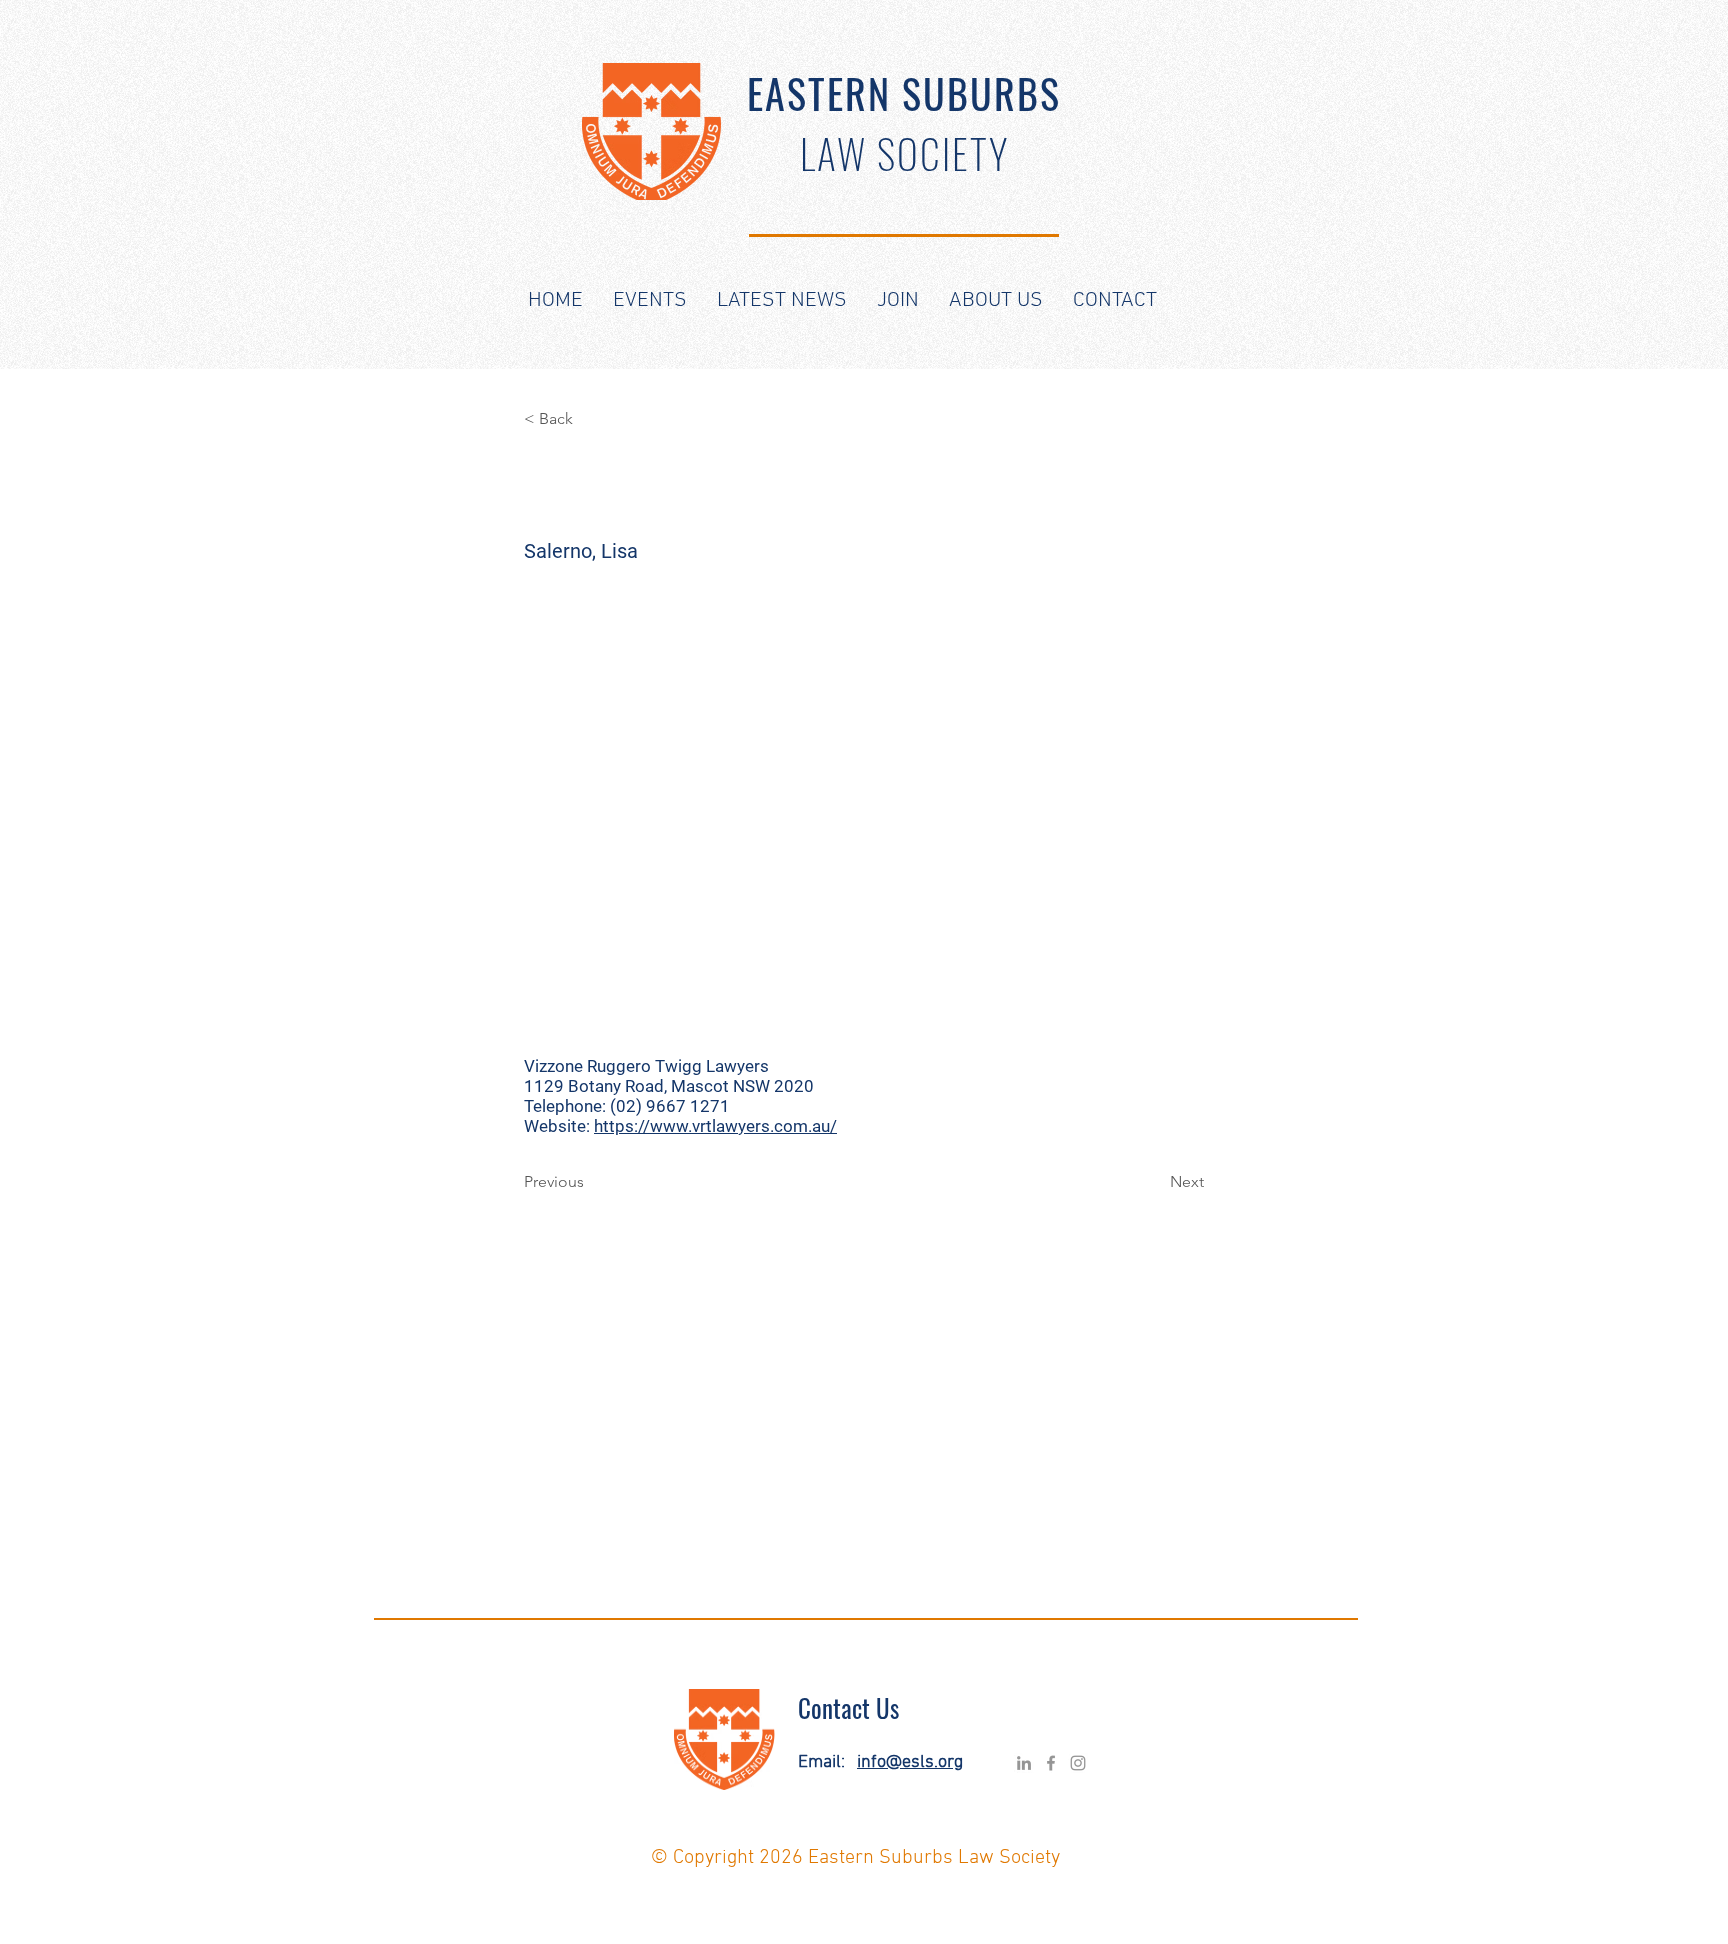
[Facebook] (1051, 1763)
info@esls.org (910, 1762)
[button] (650, 301)
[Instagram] (1078, 1763)
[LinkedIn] (1024, 1763)
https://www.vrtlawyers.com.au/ (715, 1126)
